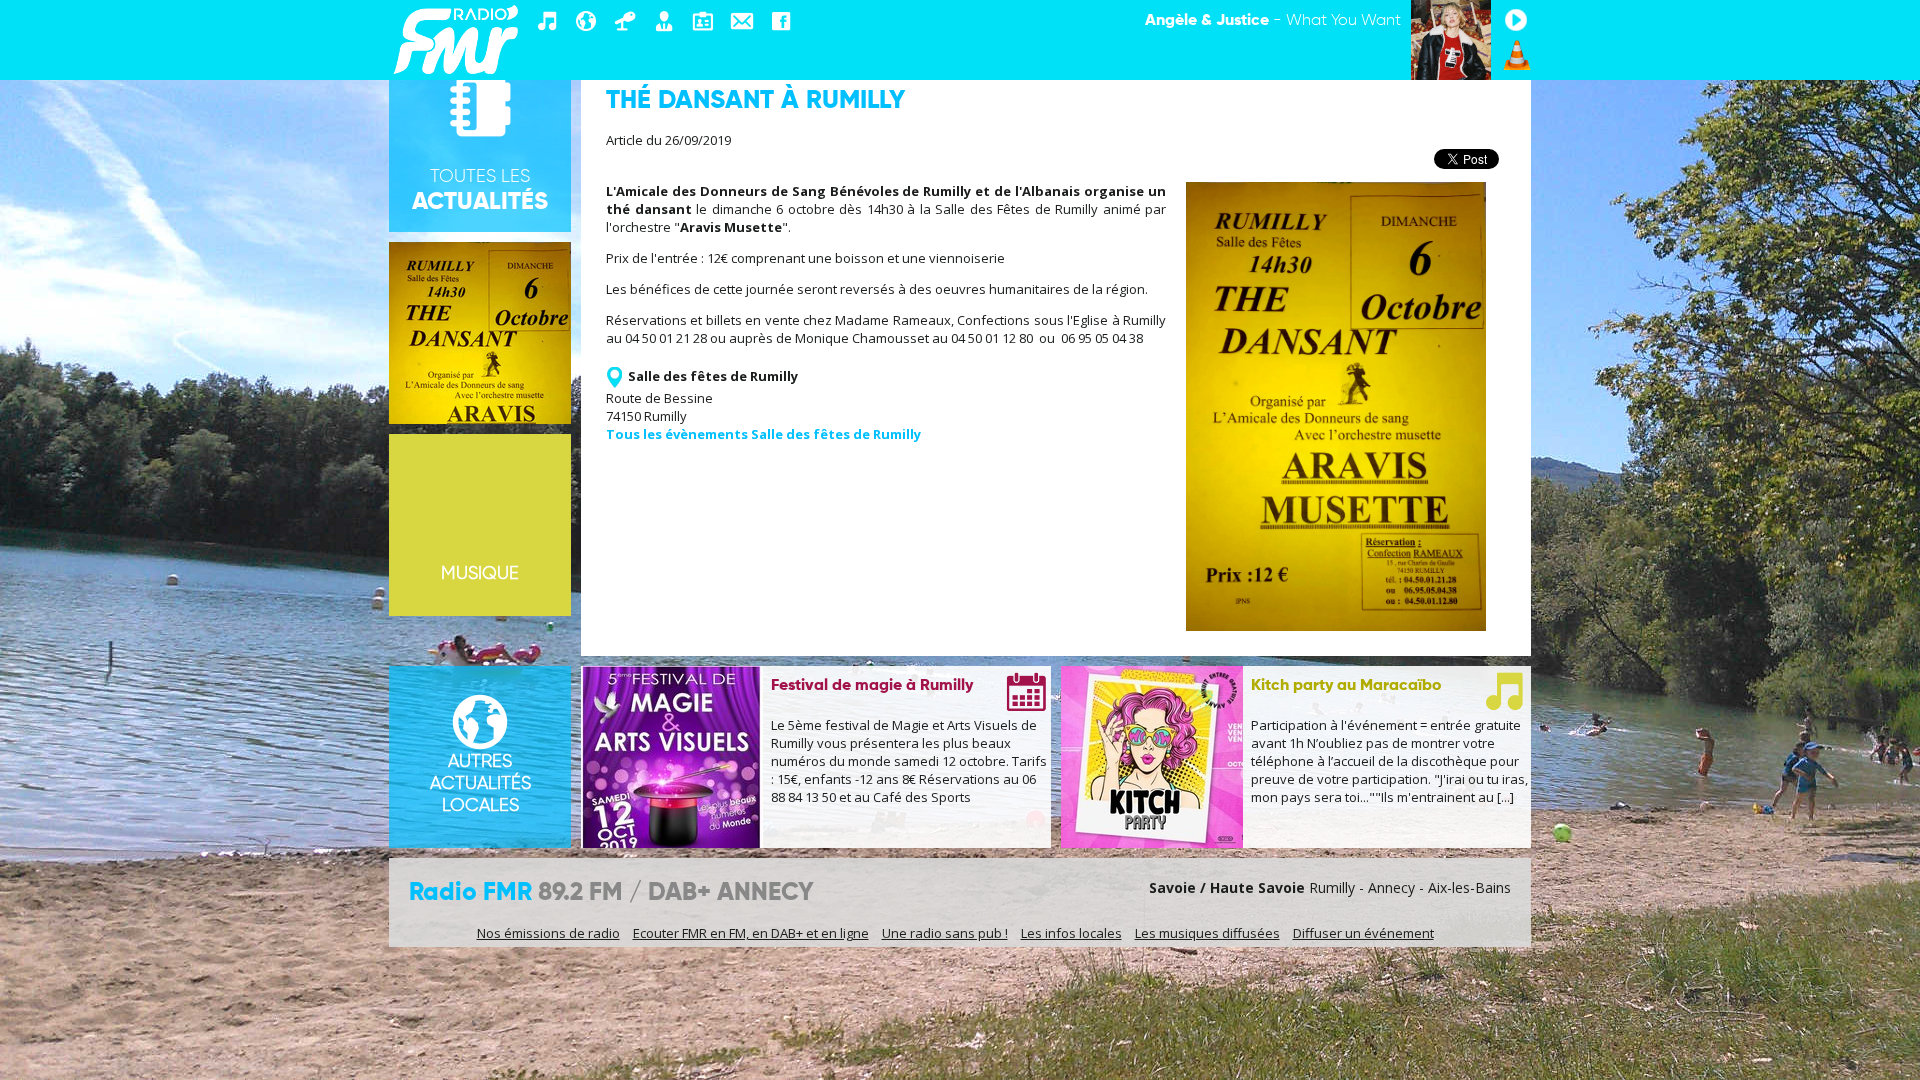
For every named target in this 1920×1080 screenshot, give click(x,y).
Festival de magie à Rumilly (872, 686)
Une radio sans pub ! (945, 933)
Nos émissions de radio (548, 933)
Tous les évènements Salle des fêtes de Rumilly (763, 434)
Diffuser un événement (1363, 933)
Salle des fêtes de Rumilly (713, 376)
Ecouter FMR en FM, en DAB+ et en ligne (751, 933)
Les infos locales (1071, 933)
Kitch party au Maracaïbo (1346, 686)
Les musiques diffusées (1207, 933)
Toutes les (480, 191)
